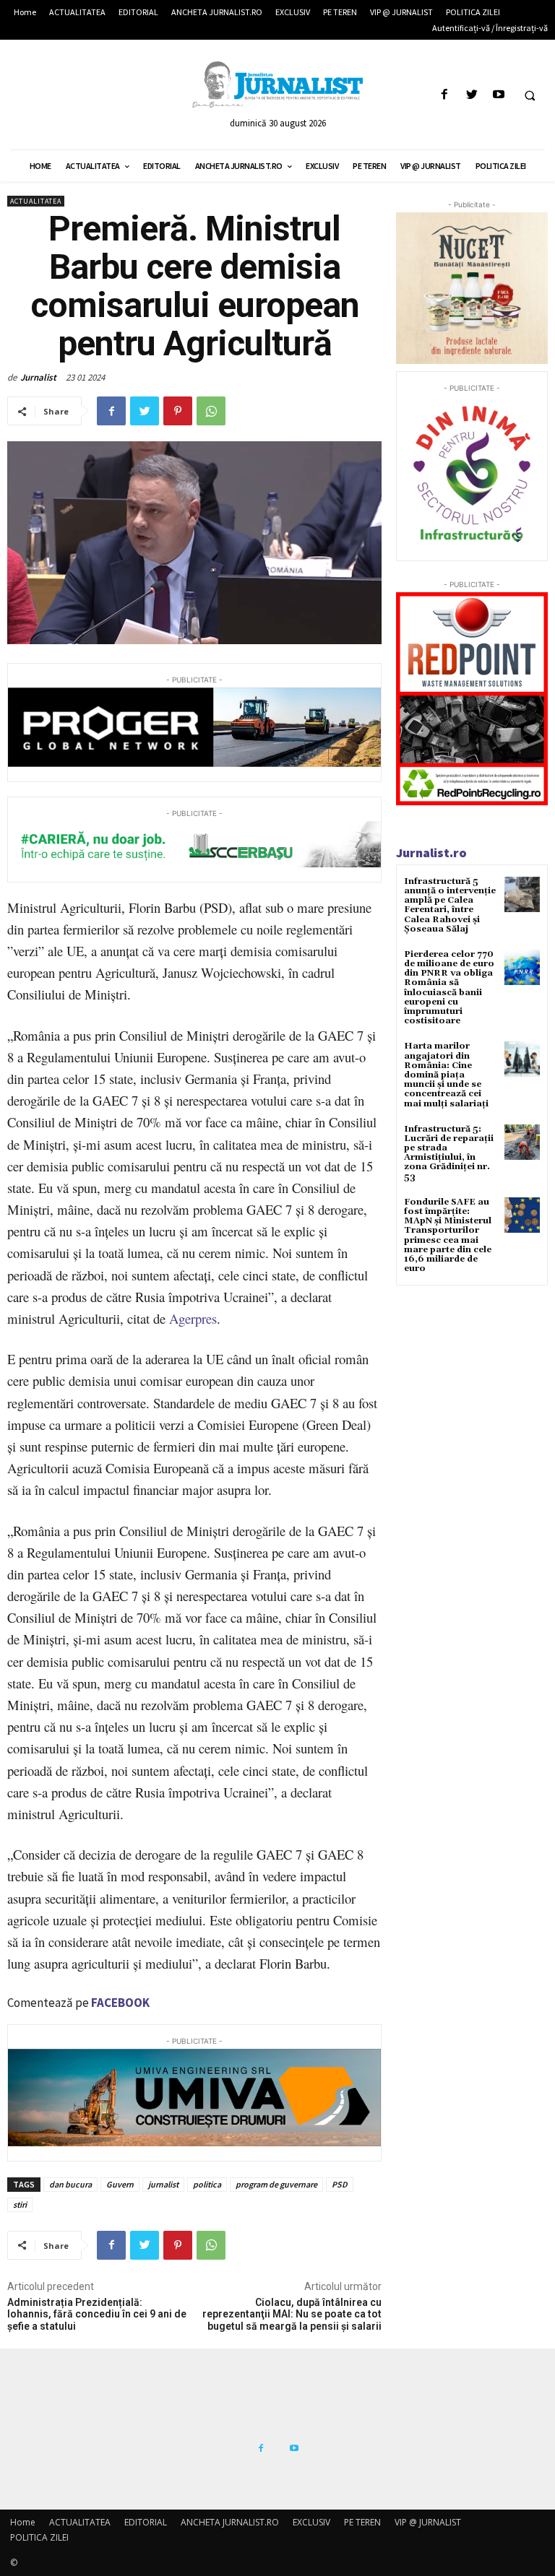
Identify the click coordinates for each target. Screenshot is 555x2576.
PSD (340, 2184)
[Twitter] (472, 95)
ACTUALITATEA (36, 201)
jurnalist (163, 2184)
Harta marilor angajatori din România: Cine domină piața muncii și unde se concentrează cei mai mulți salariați (446, 1075)
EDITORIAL (146, 2522)
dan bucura (70, 2184)
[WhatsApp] (211, 411)
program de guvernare (276, 2184)
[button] (530, 95)
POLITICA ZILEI (39, 2537)
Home (23, 2522)
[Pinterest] (178, 411)
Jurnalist (38, 377)
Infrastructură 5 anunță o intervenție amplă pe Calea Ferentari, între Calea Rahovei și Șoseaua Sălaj (450, 905)
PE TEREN (362, 2522)
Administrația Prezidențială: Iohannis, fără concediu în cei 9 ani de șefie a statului (97, 2315)
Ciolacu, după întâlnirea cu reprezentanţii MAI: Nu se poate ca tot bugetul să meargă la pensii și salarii (292, 2315)
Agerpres (193, 1318)
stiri (20, 2204)
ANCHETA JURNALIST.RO (230, 2522)
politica (207, 2184)
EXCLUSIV (311, 2522)
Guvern (120, 2184)
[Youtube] (498, 95)
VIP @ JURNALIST (428, 2522)
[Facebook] (445, 95)
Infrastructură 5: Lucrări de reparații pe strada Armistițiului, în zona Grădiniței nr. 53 (449, 1153)
